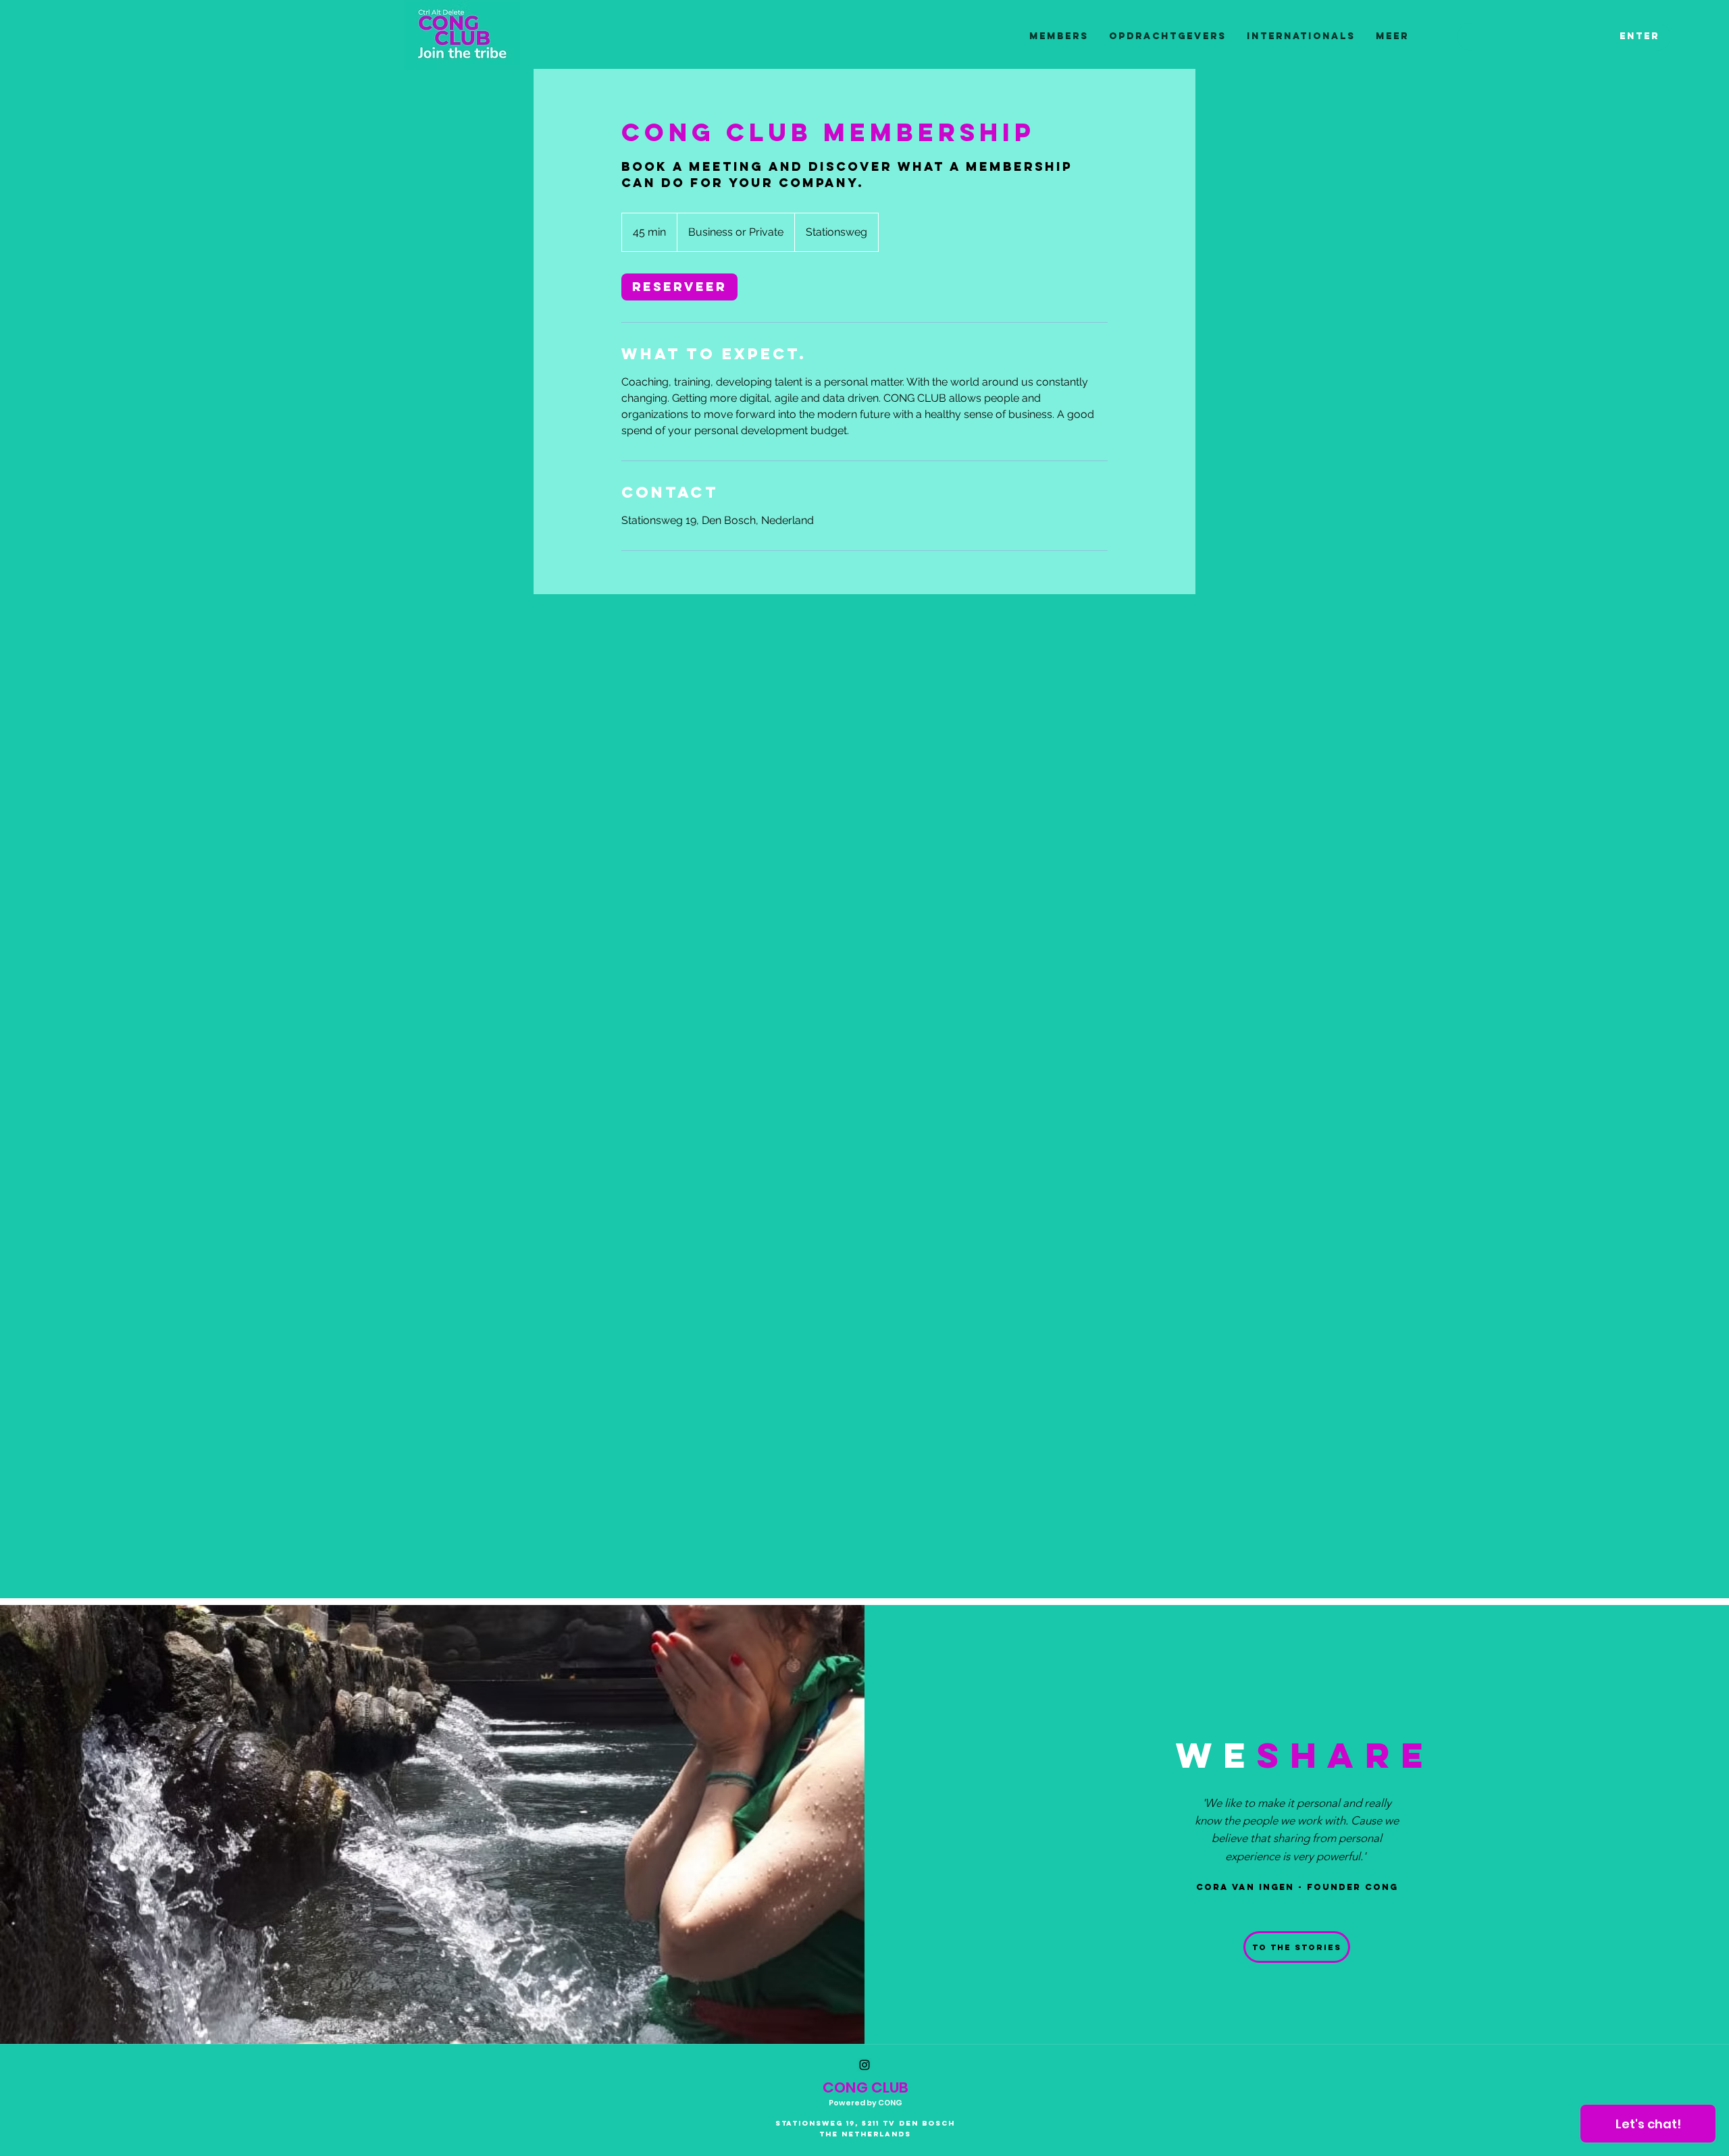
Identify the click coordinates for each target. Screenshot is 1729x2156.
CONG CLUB (866, 2087)
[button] (1297, 1947)
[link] (679, 287)
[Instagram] (864, 2065)
